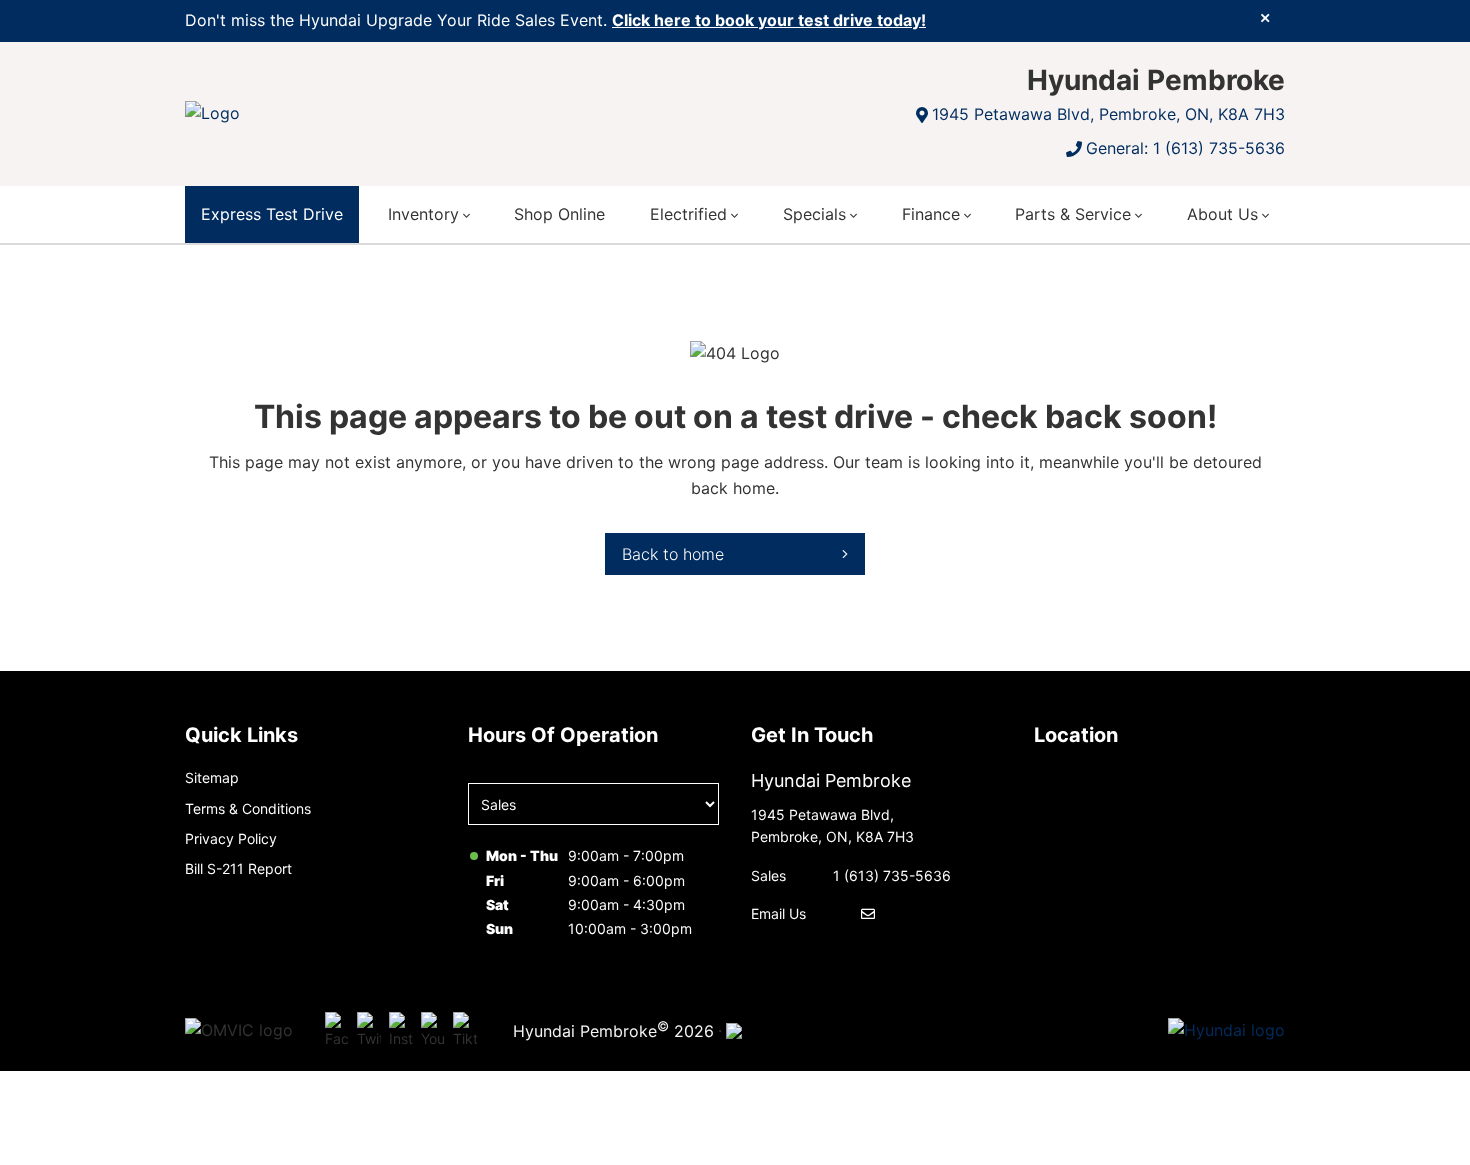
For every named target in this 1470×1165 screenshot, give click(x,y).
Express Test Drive (272, 214)
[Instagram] (401, 1031)
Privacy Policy (231, 838)
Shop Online (559, 214)
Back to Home (673, 554)
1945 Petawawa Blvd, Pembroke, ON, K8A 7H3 (1108, 114)
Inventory (423, 214)
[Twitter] (369, 1031)
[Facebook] (337, 1031)
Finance (931, 214)
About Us (1222, 214)
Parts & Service (1073, 214)
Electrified (688, 214)
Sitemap (212, 777)
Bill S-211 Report (238, 868)
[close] (1265, 17)
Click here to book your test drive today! (769, 20)
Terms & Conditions (248, 808)
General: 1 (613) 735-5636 (1185, 148)
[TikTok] (465, 1031)
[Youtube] (433, 1031)
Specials (814, 214)
